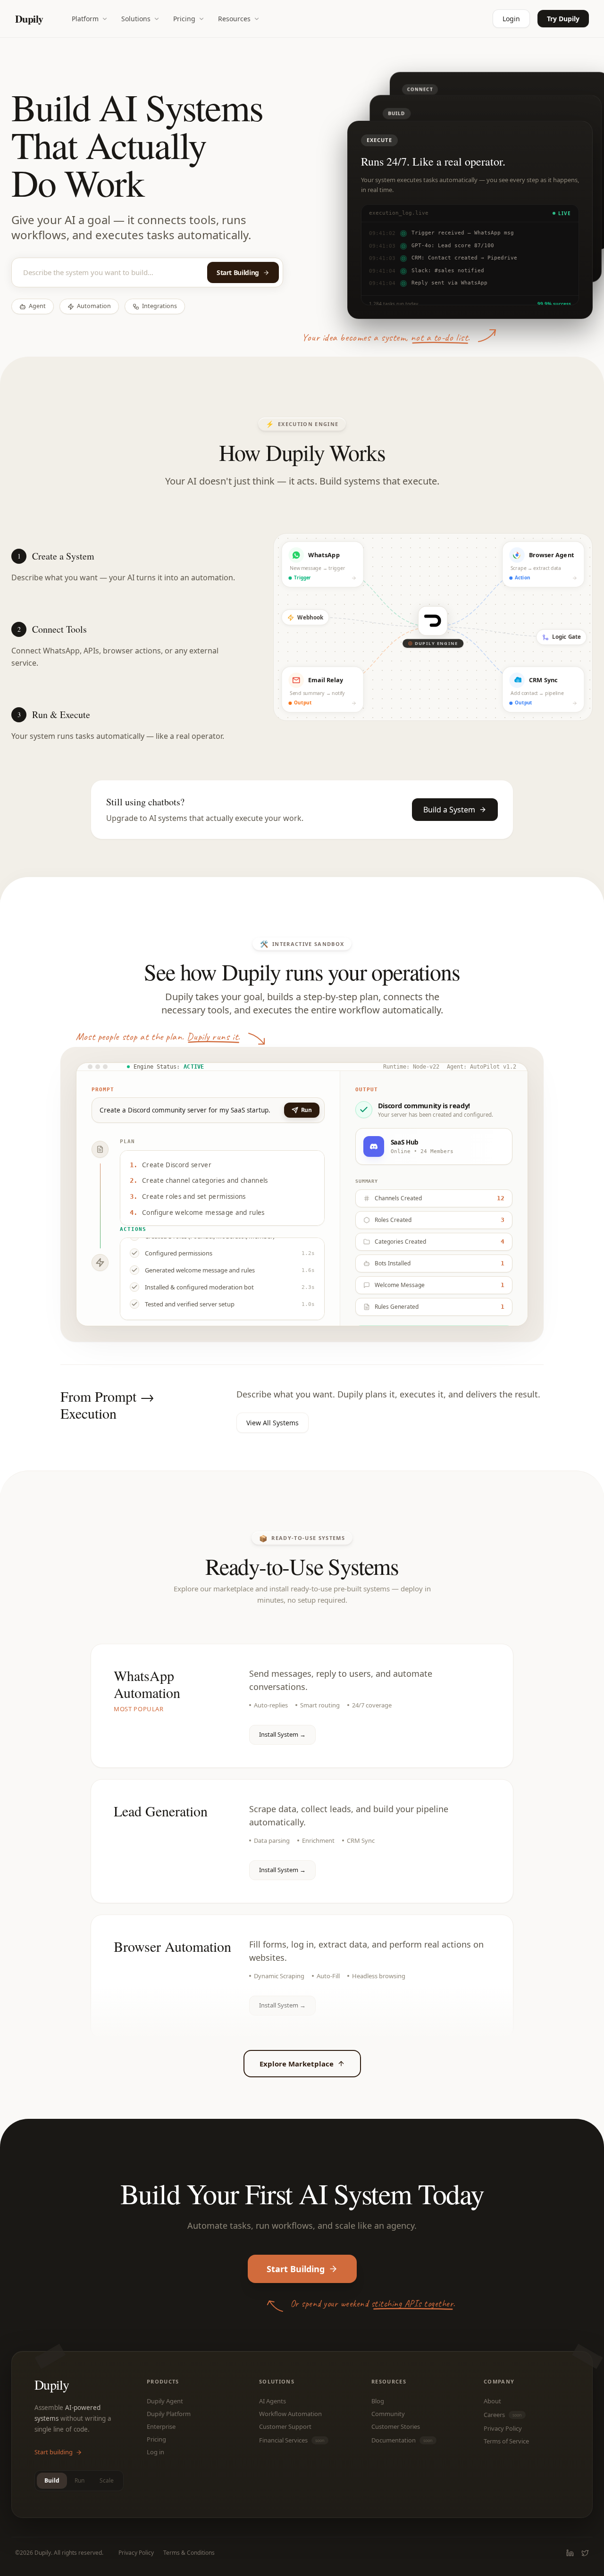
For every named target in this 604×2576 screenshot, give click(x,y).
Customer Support (285, 2427)
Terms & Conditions (189, 2553)
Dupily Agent (165, 2401)
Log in (155, 2452)
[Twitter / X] (585, 2553)
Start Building (238, 272)
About (492, 2401)
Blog (378, 2401)
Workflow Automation (290, 2414)
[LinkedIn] (570, 2553)
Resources (234, 19)
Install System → (282, 1734)
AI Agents (273, 2401)
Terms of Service (506, 2441)
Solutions (136, 19)
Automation (94, 306)
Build (52, 2480)
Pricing (184, 19)
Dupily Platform (169, 2414)
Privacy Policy (503, 2429)
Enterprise (161, 2427)
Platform (85, 19)
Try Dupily (563, 19)
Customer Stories (396, 2427)
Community (388, 2414)
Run (80, 2480)
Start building (54, 2452)
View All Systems (273, 1423)
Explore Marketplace (297, 2064)
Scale (107, 2480)
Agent (37, 306)
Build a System (449, 810)
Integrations (159, 306)
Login (511, 19)
